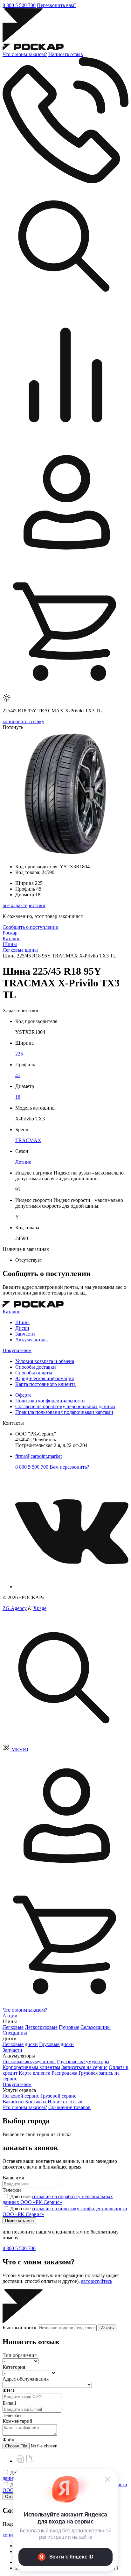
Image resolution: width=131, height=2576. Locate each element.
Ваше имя (13, 2178)
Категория (14, 2367)
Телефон (12, 2190)
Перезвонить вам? (57, 5)
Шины (22, 1322)
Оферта (23, 1395)
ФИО (8, 2391)
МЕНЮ (20, 1750)
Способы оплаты (34, 1373)
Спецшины (15, 2033)
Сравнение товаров (69, 2107)
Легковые (13, 2027)
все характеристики (24, 905)
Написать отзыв (66, 54)
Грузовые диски (56, 2044)
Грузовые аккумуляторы (83, 2061)
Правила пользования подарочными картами (64, 1412)
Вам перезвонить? (69, 1467)
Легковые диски (20, 2044)
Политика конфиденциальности (50, 1401)
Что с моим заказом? (25, 54)
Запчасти (25, 1334)
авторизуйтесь (97, 2281)
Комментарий (17, 2421)
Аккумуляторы (31, 1340)
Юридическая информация (45, 1378)
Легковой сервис (21, 2096)
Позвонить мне (19, 2221)
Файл (8, 2440)
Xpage (40, 1608)
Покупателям (17, 1350)
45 (18, 1075)
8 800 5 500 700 (19, 5)
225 (19, 1054)
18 (18, 1097)
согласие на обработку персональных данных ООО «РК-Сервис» (58, 2199)
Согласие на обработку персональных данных (65, 1406)
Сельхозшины (96, 2027)
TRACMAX (28, 1140)
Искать (107, 2328)
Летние (23, 1162)
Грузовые (69, 2027)
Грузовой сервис (58, 2096)
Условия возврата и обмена (45, 1361)
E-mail (9, 2403)
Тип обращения (20, 2355)
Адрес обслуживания (26, 2379)
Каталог (11, 1312)
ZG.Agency (15, 1608)
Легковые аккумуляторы (29, 2061)
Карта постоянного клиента (45, 1384)
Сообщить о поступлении (31, 927)
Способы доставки (36, 1367)
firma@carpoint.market (38, 1456)
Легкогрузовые (41, 2027)
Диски (22, 1328)
